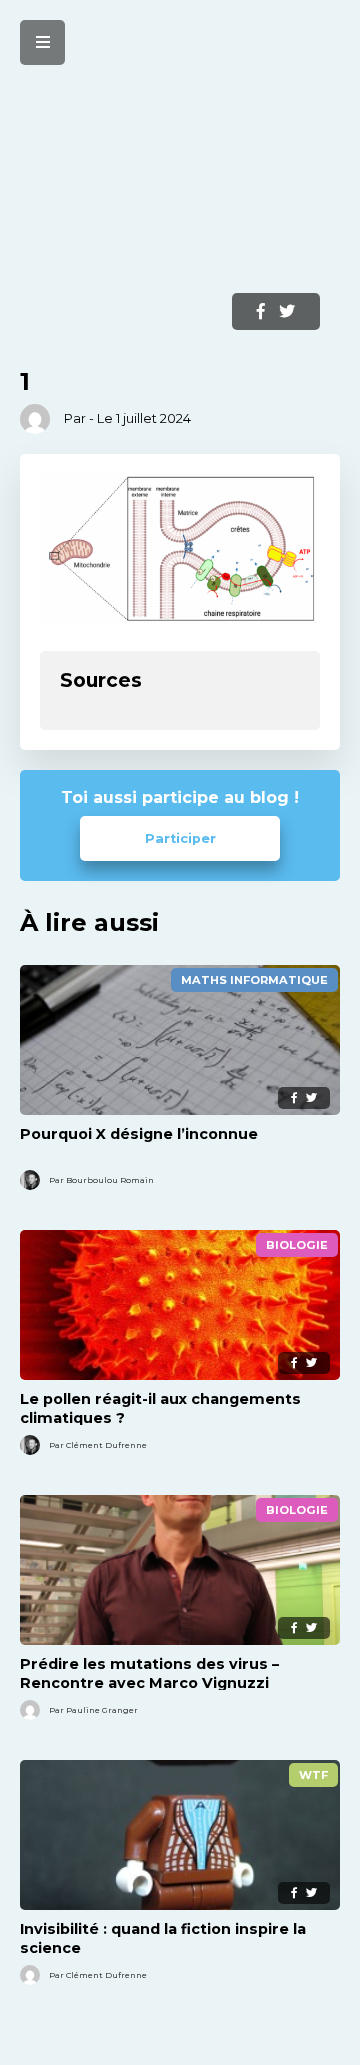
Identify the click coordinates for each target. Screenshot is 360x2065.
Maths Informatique (254, 980)
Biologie (297, 1245)
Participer (180, 838)
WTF (313, 1775)
